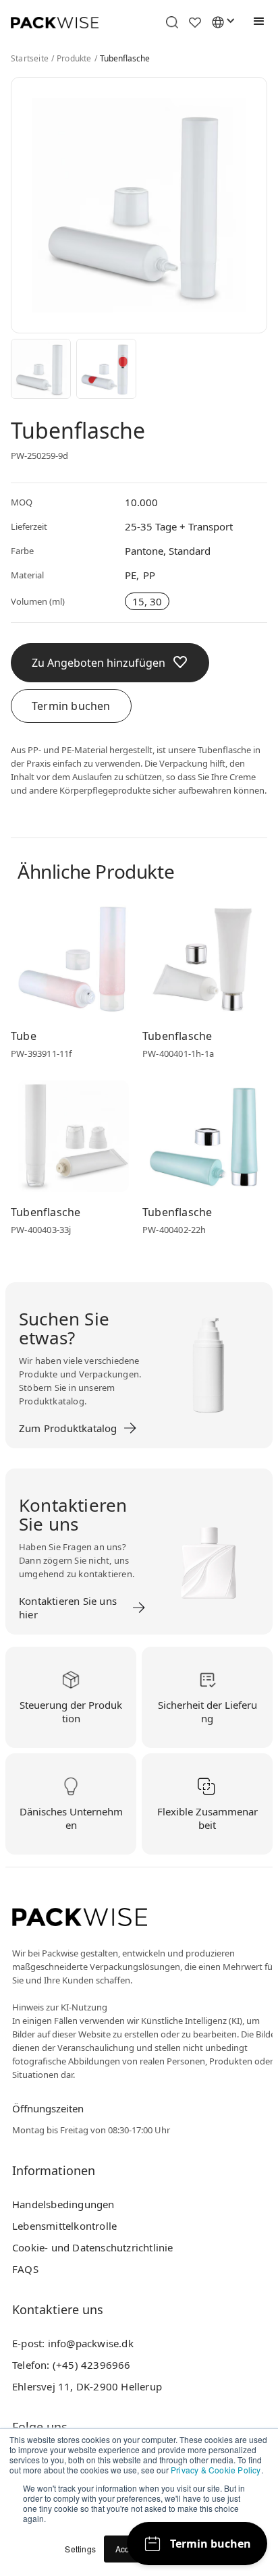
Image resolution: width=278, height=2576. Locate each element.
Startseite (30, 59)
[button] (256, 22)
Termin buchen (71, 706)
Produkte (74, 59)
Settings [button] (80, 2549)
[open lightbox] (41, 369)
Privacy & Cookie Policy (216, 2470)
